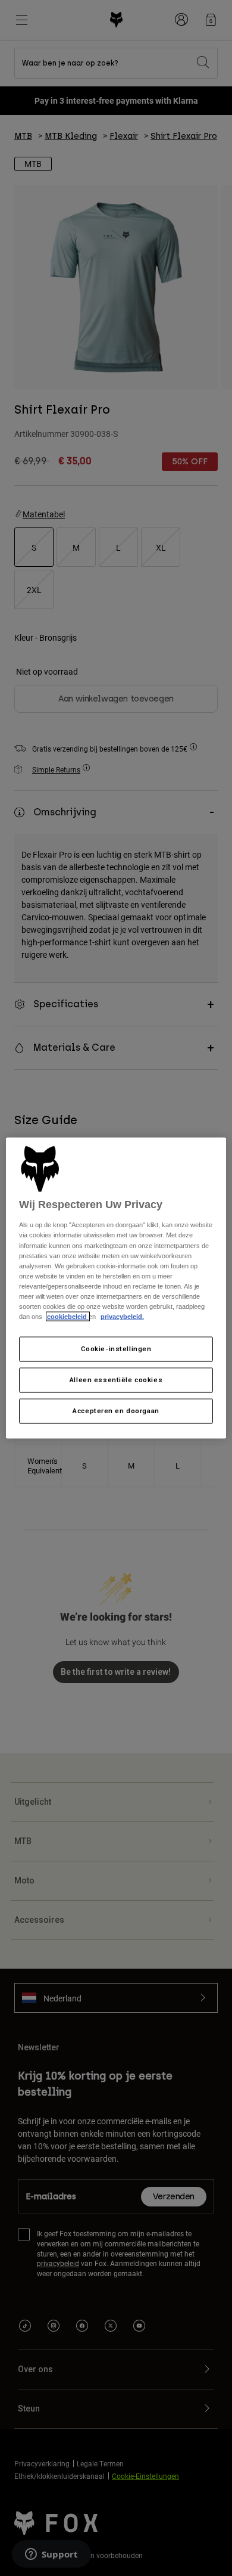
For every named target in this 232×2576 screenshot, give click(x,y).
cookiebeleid (68, 1317)
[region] (116, 1288)
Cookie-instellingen (116, 1349)
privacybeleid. (122, 1317)
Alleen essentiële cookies (116, 1380)
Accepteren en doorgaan (116, 1410)
